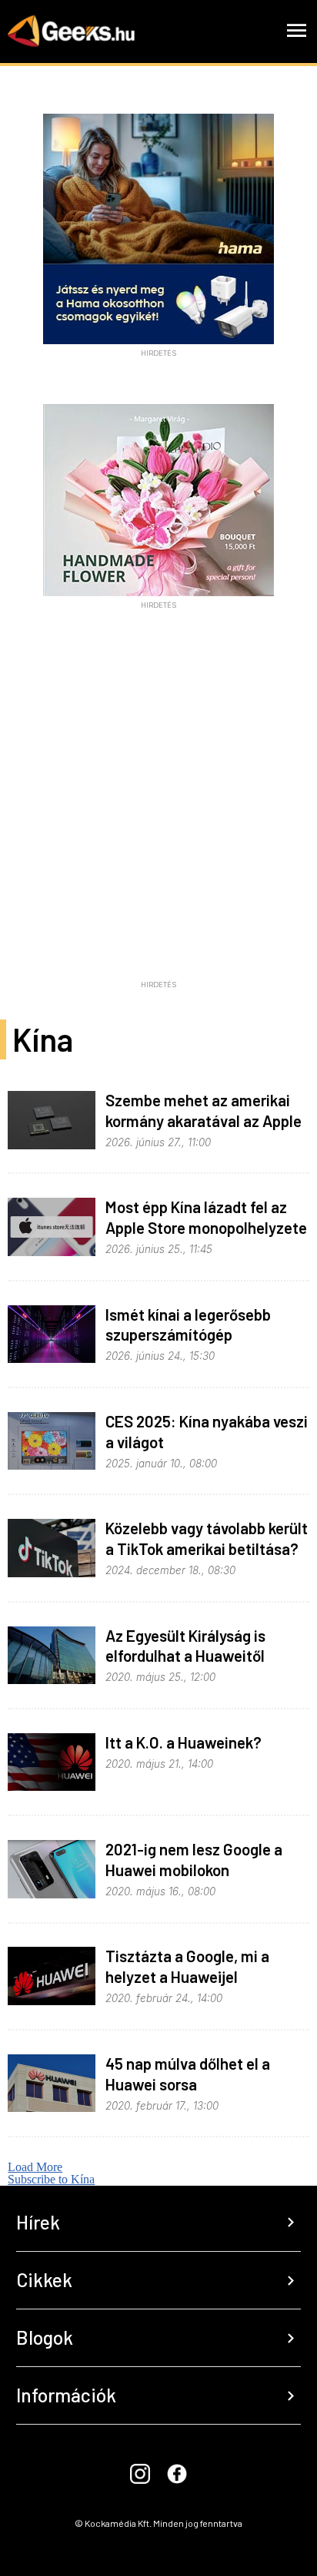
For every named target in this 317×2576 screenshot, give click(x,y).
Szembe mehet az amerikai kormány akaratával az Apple (204, 1110)
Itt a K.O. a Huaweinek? (184, 1742)
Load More (35, 2167)
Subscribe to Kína (51, 2179)
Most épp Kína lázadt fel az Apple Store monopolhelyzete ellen (206, 1227)
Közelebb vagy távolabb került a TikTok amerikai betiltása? (207, 1538)
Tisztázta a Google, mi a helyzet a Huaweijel (187, 1966)
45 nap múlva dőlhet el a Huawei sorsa (188, 2074)
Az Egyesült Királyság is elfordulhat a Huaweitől (185, 1646)
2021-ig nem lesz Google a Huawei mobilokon (194, 1859)
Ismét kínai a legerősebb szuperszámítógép (188, 1324)
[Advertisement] (158, 815)
